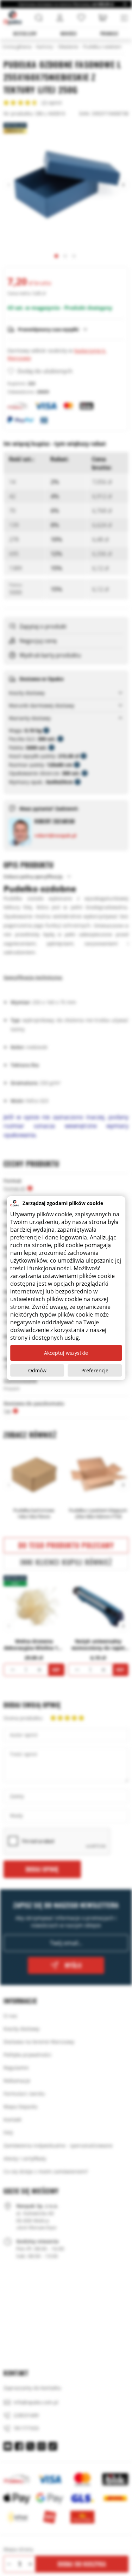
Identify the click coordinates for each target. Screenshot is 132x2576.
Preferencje (95, 1370)
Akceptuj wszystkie (66, 1353)
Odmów (37, 1370)
